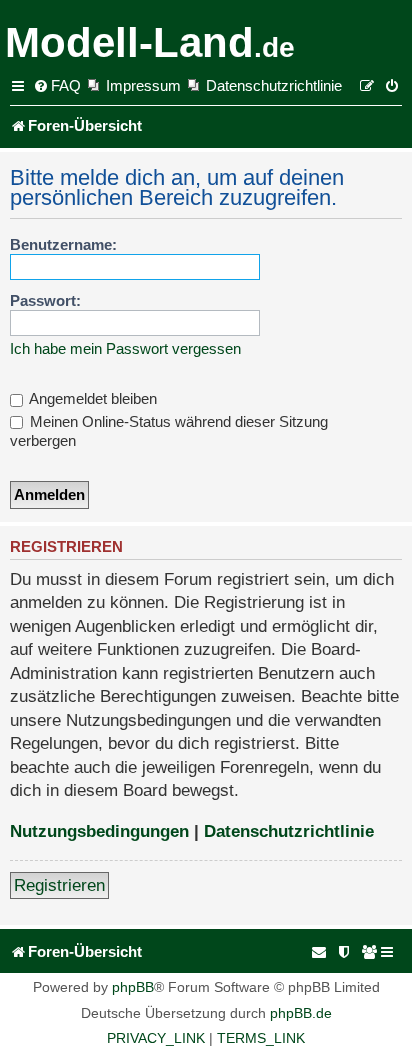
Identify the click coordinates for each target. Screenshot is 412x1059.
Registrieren (59, 885)
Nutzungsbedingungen (99, 831)
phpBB (133, 987)
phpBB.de (301, 1013)
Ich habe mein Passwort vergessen (125, 348)
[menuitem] (57, 86)
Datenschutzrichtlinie (289, 831)
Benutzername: (63, 244)
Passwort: (45, 300)
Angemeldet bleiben (91, 398)
